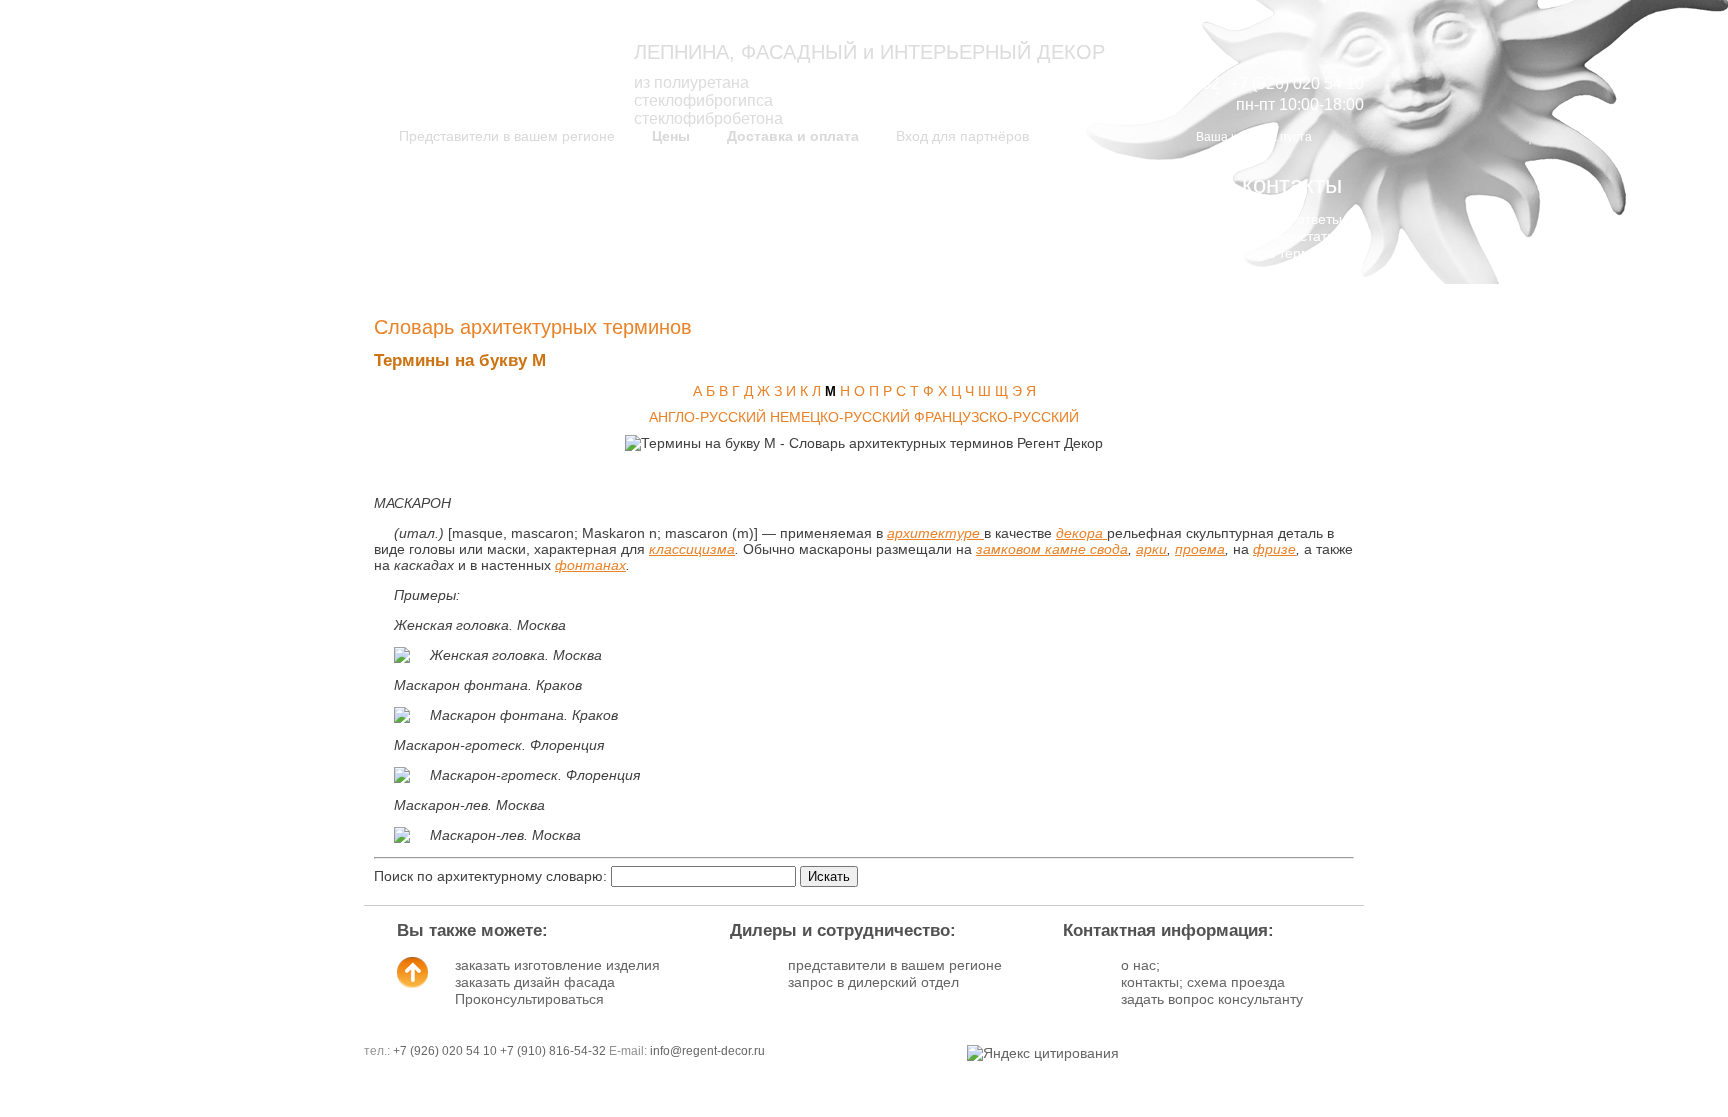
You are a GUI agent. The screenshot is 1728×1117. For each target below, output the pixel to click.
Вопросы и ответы (1282, 219)
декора (1081, 533)
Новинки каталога (534, 219)
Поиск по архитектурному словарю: (490, 876)
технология (1031, 184)
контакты (1292, 184)
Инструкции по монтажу (1014, 236)
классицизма (692, 549)
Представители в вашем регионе (507, 136)
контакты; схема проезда (1203, 982)
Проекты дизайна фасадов (754, 219)
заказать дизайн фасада (535, 982)
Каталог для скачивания (513, 236)
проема (1200, 549)
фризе (1274, 549)
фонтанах (590, 565)
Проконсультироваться (529, 999)
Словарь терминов (1280, 253)
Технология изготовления (1008, 219)
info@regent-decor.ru (707, 1051)
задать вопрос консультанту (1212, 999)
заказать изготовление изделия (557, 965)
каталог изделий (502, 184)
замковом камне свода (1052, 549)
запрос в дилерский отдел (873, 982)
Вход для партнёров (962, 136)
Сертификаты (1047, 253)
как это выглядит (748, 184)
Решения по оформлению (756, 236)
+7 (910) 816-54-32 (553, 1051)
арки (1151, 549)
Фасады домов (793, 253)
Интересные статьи (1278, 236)
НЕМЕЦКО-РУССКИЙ (840, 417)
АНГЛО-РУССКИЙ (707, 417)
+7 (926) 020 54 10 (445, 1051)
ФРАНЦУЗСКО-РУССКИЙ (996, 417)
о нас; (1140, 965)
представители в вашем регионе (895, 965)
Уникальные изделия (523, 253)
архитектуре (935, 533)
